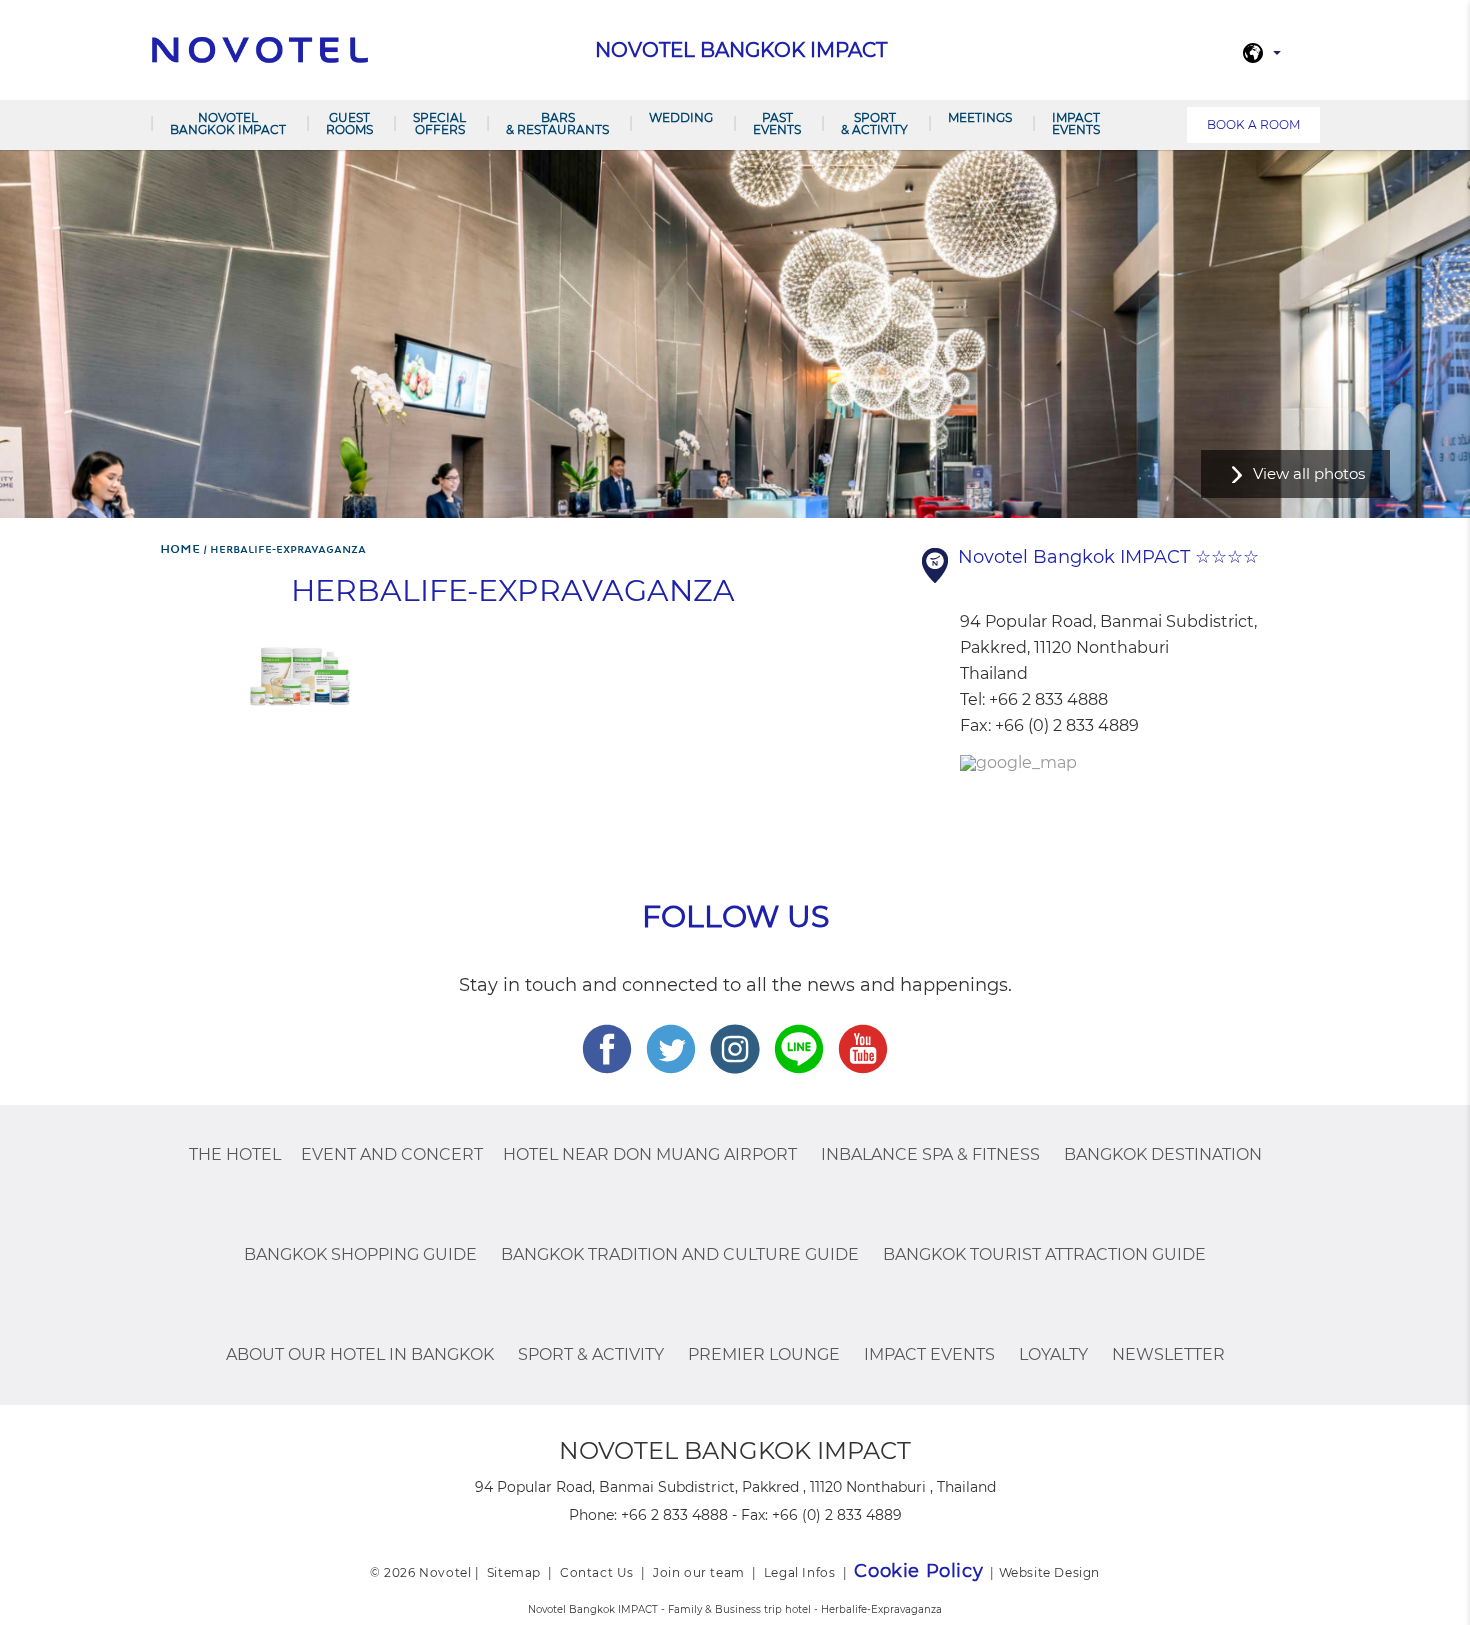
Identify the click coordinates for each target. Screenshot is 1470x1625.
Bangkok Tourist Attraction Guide (1044, 1254)
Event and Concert (392, 1154)
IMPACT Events (1076, 123)
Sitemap (514, 1572)
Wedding (681, 117)
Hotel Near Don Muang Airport (650, 1154)
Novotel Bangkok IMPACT (228, 123)
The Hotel (235, 1154)
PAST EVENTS (777, 123)
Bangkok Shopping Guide (360, 1254)
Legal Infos (800, 1572)
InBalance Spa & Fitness (930, 1154)
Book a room (1253, 124)
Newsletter (1168, 1354)
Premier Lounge (764, 1354)
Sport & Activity (874, 123)
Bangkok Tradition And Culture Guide (680, 1254)
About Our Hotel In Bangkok (360, 1354)
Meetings (980, 117)
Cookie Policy (918, 1571)
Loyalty (1053, 1354)
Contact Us (597, 1572)
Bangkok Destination (1163, 1154)
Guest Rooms (349, 123)
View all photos (1309, 473)
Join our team (699, 1572)
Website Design (1049, 1572)
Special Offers (439, 123)
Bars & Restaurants (557, 123)
